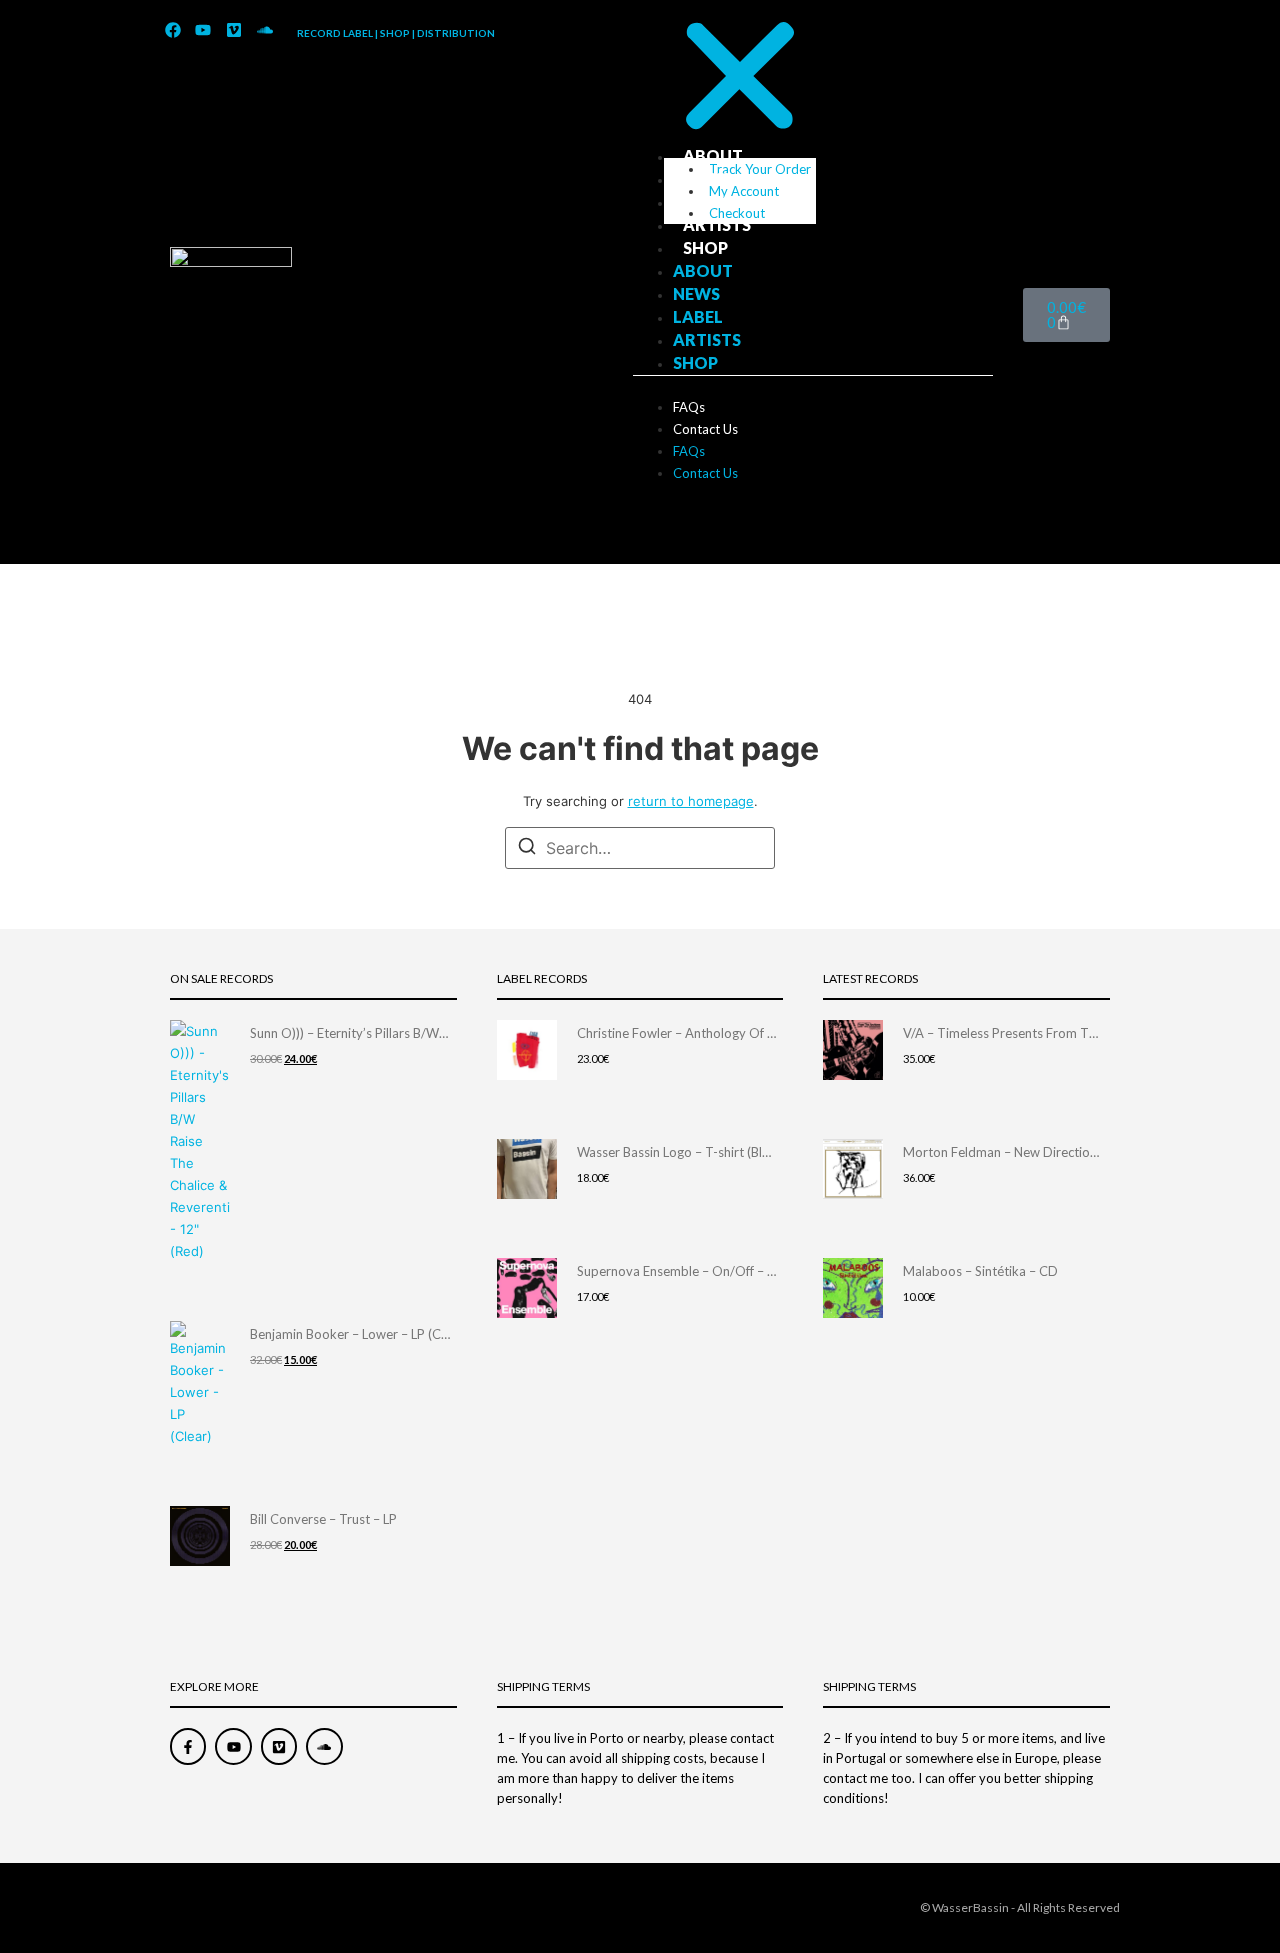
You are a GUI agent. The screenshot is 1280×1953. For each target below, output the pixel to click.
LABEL (708, 201)
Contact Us (705, 429)
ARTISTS (717, 224)
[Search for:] (640, 848)
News (706, 178)
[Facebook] (173, 31)
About (713, 155)
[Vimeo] (234, 31)
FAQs (689, 407)
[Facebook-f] (188, 1746)
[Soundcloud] (265, 31)
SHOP (705, 247)
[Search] (527, 849)
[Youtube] (204, 31)
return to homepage (691, 801)
